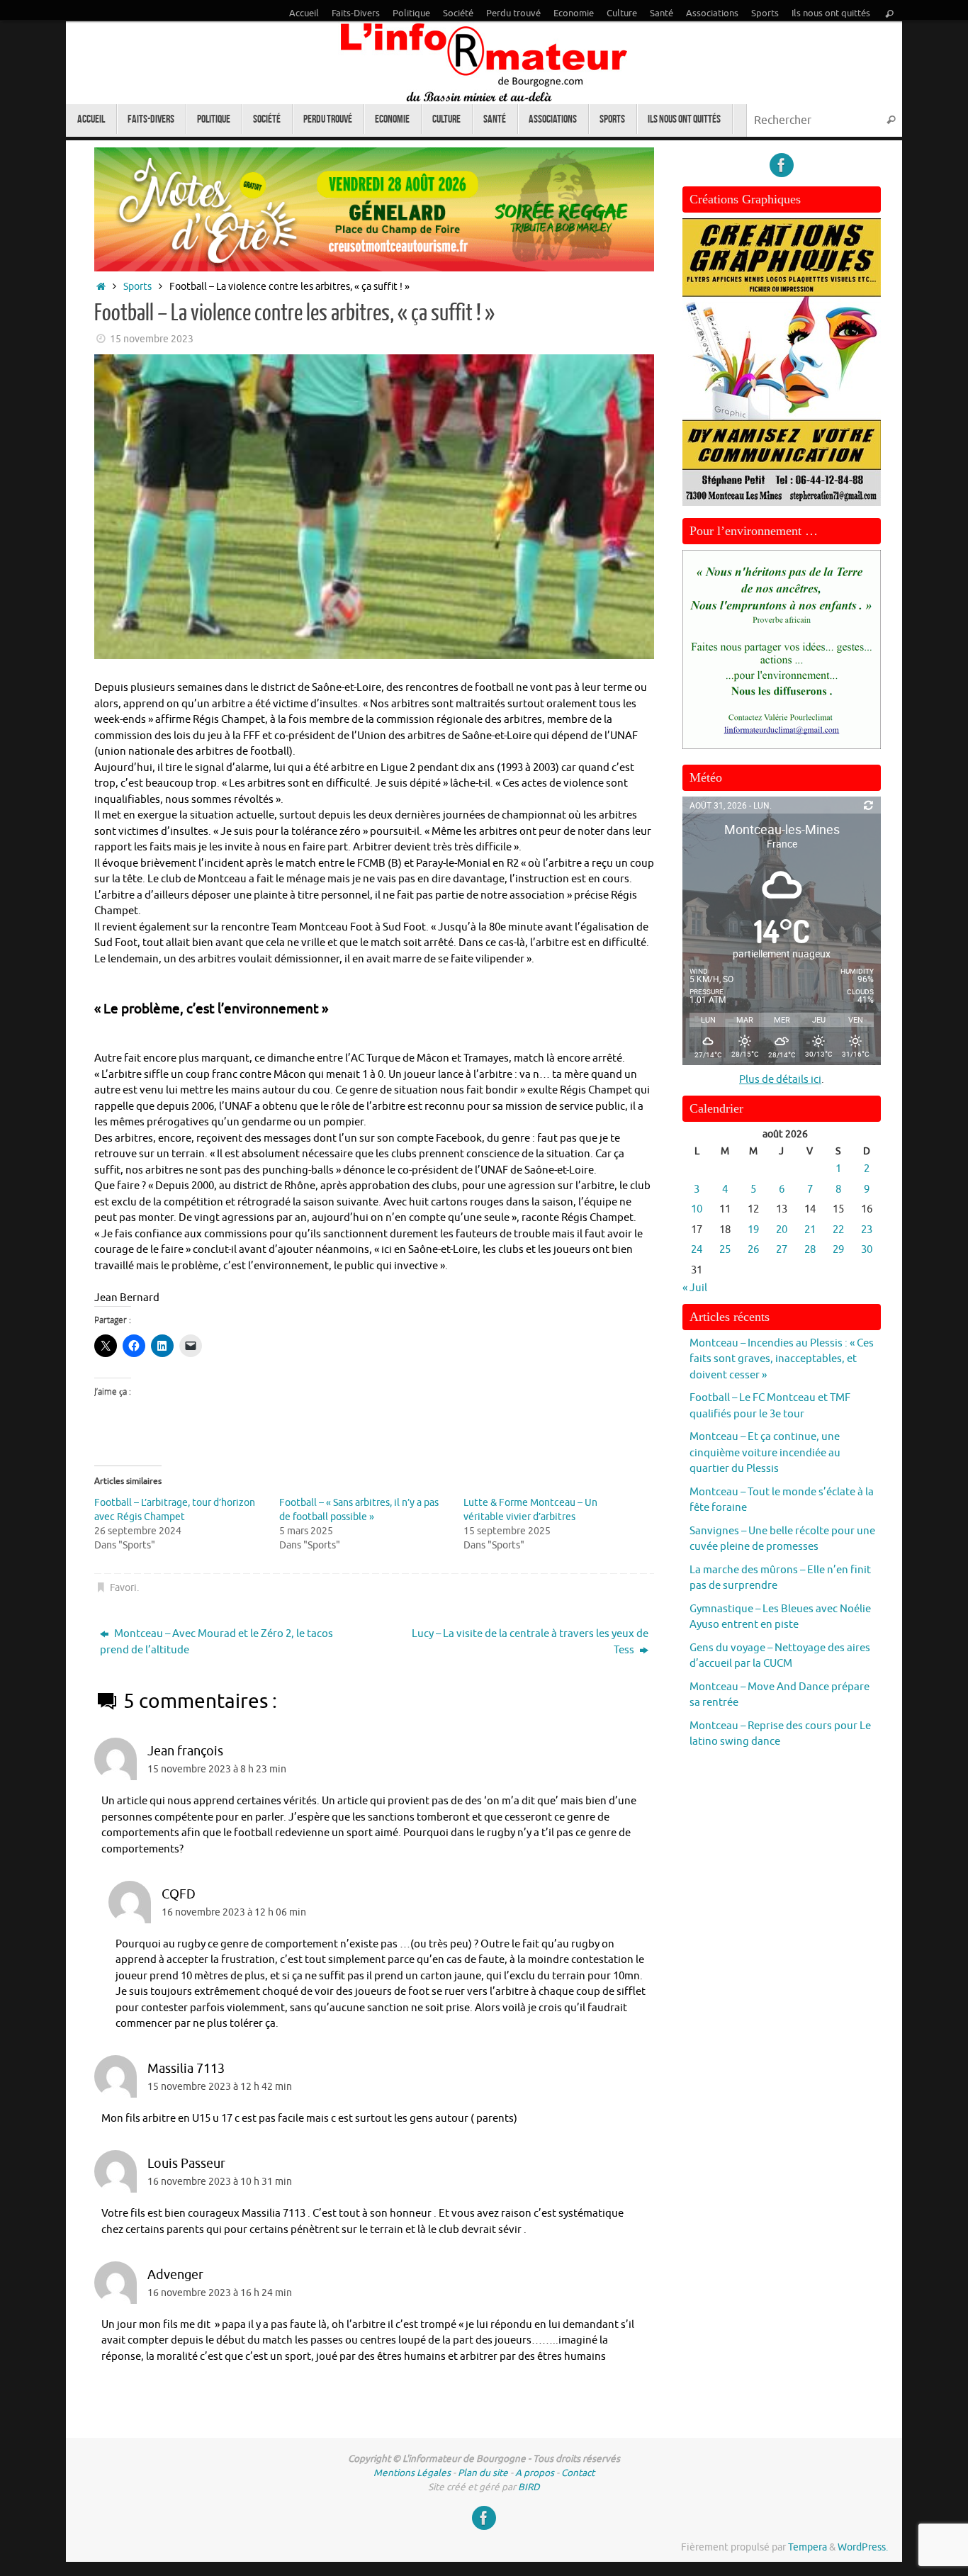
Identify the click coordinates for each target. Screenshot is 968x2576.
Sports (765, 13)
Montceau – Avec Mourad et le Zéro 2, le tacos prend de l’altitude (216, 1642)
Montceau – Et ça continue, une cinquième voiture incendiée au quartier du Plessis (765, 1453)
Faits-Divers (356, 13)
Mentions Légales (412, 2473)
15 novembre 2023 (152, 339)
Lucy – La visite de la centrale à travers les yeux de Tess (530, 1642)
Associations (712, 13)
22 (838, 1230)
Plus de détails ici (780, 1080)
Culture (622, 13)
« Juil (695, 1288)
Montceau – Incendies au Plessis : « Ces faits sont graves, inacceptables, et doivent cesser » (782, 1359)
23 (867, 1230)
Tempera (807, 2547)
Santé (662, 13)
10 (697, 1209)
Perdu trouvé (513, 13)
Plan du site (483, 2473)
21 (810, 1230)
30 (867, 1250)
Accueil (304, 13)
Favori (123, 1588)
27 (782, 1250)
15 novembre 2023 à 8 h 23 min (217, 1769)
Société (458, 13)
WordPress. (863, 2547)
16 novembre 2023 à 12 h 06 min (234, 1912)
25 (725, 1250)
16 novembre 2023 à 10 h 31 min (220, 2182)
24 (697, 1250)
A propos (535, 2473)
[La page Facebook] (782, 165)
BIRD (529, 2487)
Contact (578, 2473)
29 (838, 1250)
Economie (574, 13)
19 (753, 1230)
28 (810, 1250)
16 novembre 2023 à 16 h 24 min (220, 2293)
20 (782, 1230)
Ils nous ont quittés (831, 13)
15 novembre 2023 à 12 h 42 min (220, 2087)
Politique (411, 13)
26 (753, 1250)
